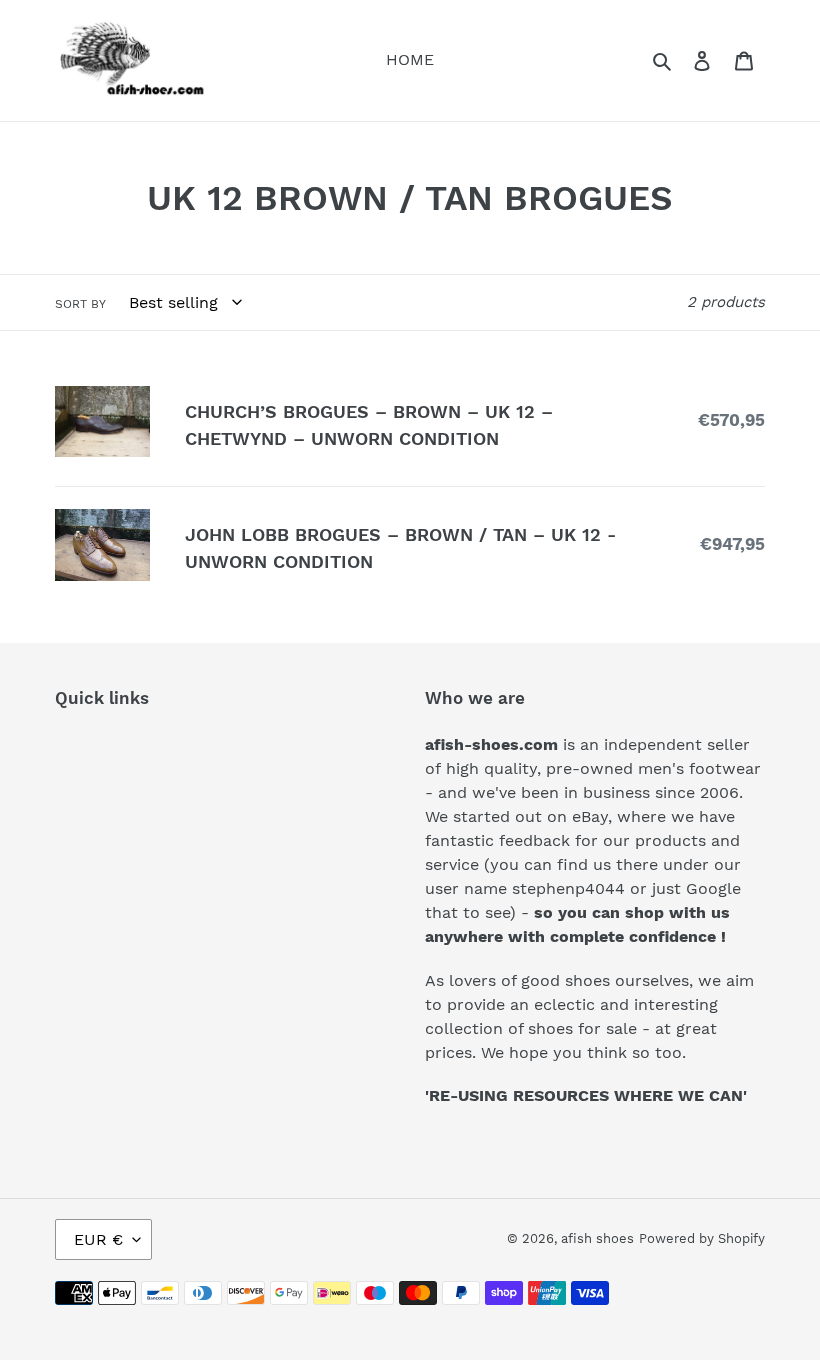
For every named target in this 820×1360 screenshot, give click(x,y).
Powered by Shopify (702, 1238)
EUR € (98, 1239)
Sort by (80, 304)
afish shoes (597, 1238)
